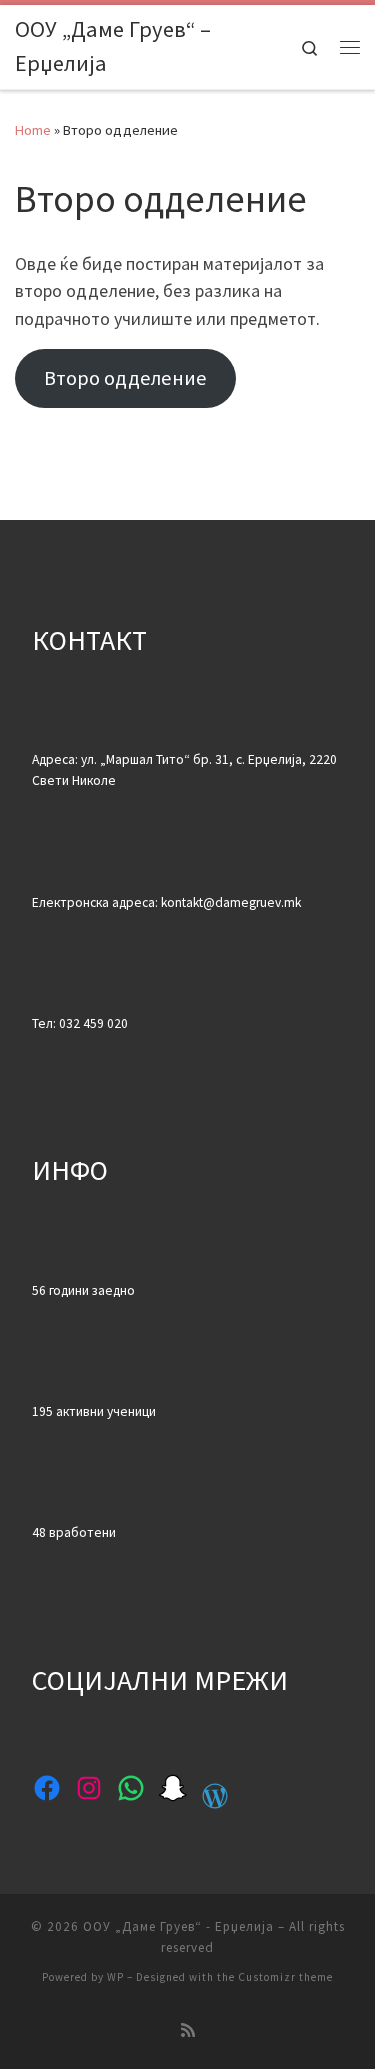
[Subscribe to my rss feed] (188, 2030)
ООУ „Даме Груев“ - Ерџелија (178, 1926)
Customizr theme (285, 1977)
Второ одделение (125, 378)
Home (33, 130)
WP (115, 1977)
